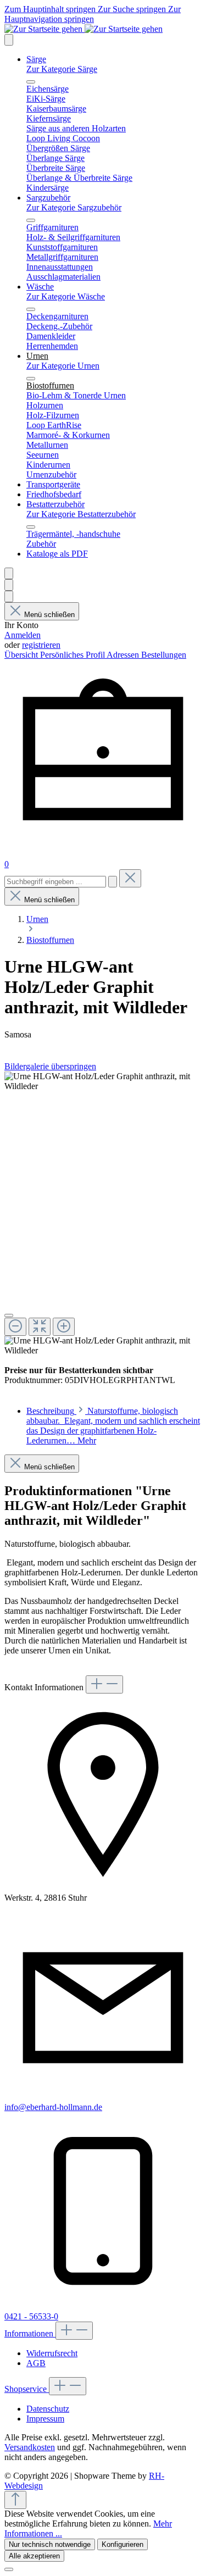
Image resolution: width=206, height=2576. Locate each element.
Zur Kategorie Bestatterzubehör (81, 514)
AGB (36, 2363)
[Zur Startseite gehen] (83, 29)
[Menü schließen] (31, 82)
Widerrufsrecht (52, 2353)
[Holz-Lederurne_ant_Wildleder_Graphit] (103, 1081)
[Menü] (9, 40)
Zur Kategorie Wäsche (66, 296)
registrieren (41, 645)
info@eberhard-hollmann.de (53, 2107)
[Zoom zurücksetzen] (40, 1327)
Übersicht (22, 655)
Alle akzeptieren (34, 2556)
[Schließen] (9, 1315)
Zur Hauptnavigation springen (93, 14)
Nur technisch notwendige (50, 2544)
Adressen (124, 655)
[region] (103, 1214)
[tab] (113, 1426)
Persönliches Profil (73, 655)
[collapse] (104, 1684)
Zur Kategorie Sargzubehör (74, 207)
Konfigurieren (123, 2544)
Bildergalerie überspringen (50, 1066)
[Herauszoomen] (15, 1327)
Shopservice (27, 2389)
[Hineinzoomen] (64, 1327)
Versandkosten (30, 2447)
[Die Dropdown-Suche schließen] (130, 878)
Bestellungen (164, 655)
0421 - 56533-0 (31, 2316)
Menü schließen (49, 615)
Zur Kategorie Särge (62, 69)
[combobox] (55, 882)
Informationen (30, 2333)
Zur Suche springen (133, 9)
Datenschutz (48, 2409)
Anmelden (23, 635)
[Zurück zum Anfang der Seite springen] (15, 2500)
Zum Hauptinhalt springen (51, 9)
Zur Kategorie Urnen (63, 366)
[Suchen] (9, 585)
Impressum (45, 2419)
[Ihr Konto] (9, 596)
